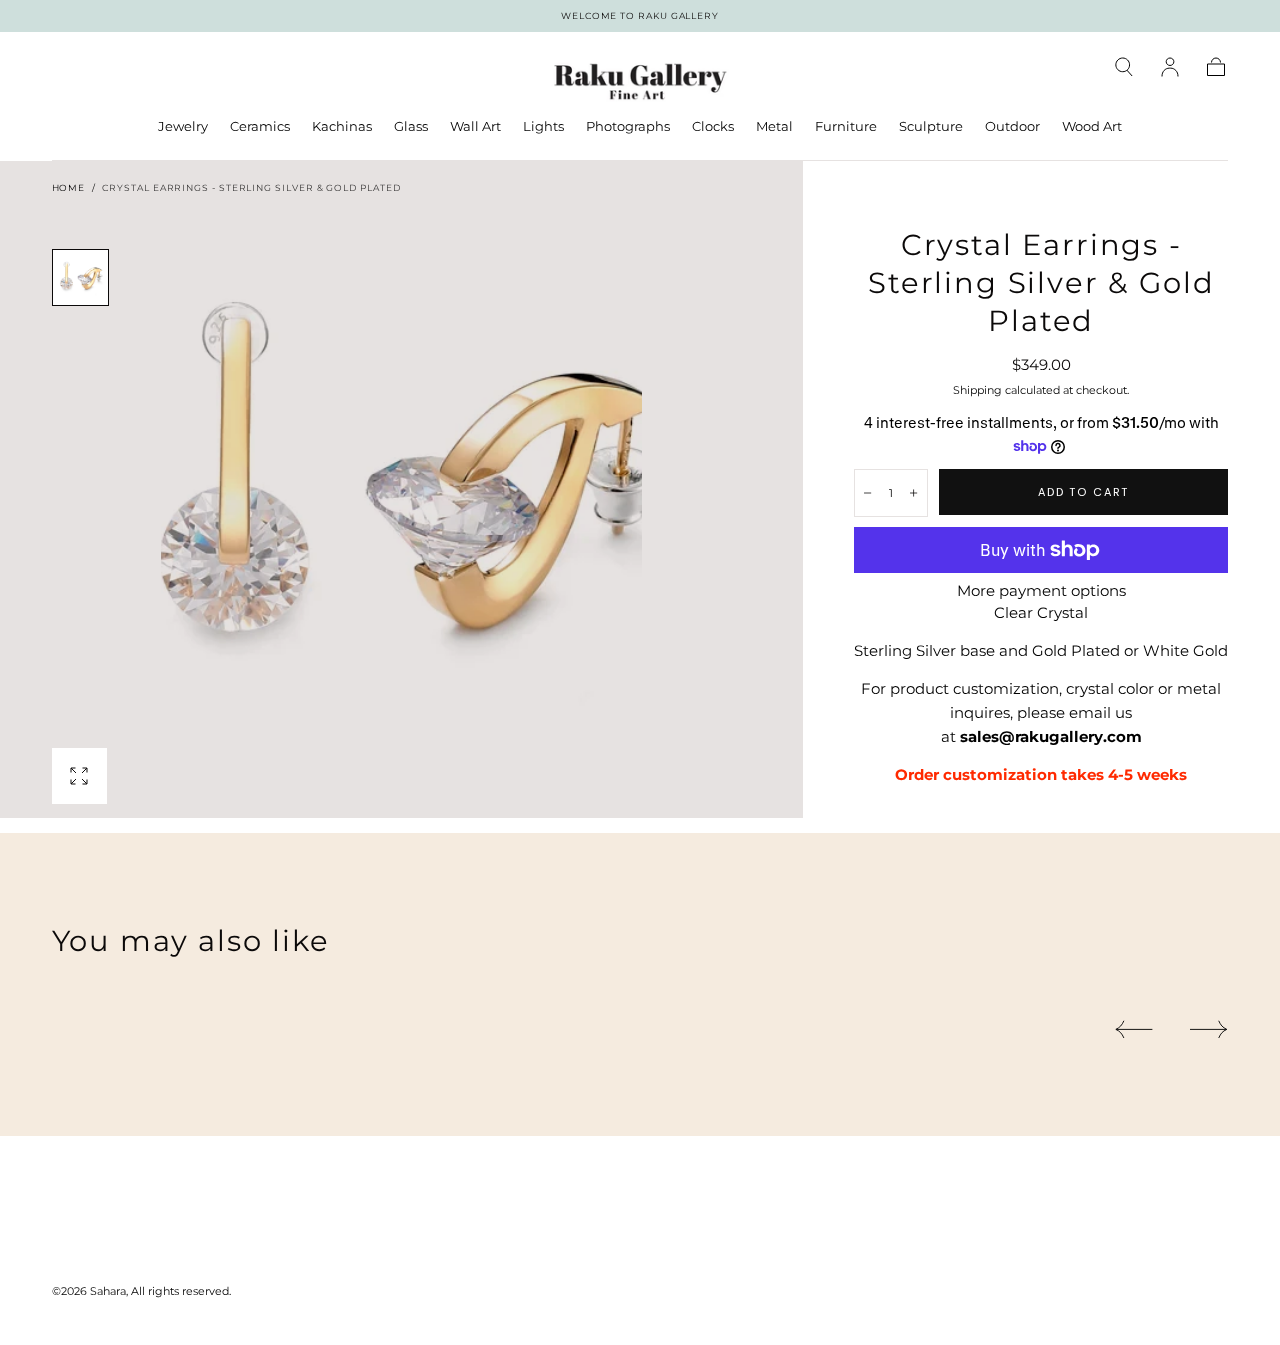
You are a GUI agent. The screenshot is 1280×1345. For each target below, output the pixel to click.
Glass (411, 127)
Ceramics (260, 127)
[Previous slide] (1133, 1029)
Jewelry (183, 127)
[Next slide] (1209, 1029)
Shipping (977, 390)
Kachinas (342, 127)
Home (69, 187)
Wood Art (1092, 127)
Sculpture (931, 127)
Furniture (846, 127)
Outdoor (1012, 127)
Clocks (713, 127)
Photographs (628, 127)
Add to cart (1083, 492)
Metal (774, 127)
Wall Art (475, 127)
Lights (543, 127)
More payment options (1041, 591)
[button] (1124, 67)
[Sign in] (1170, 67)
